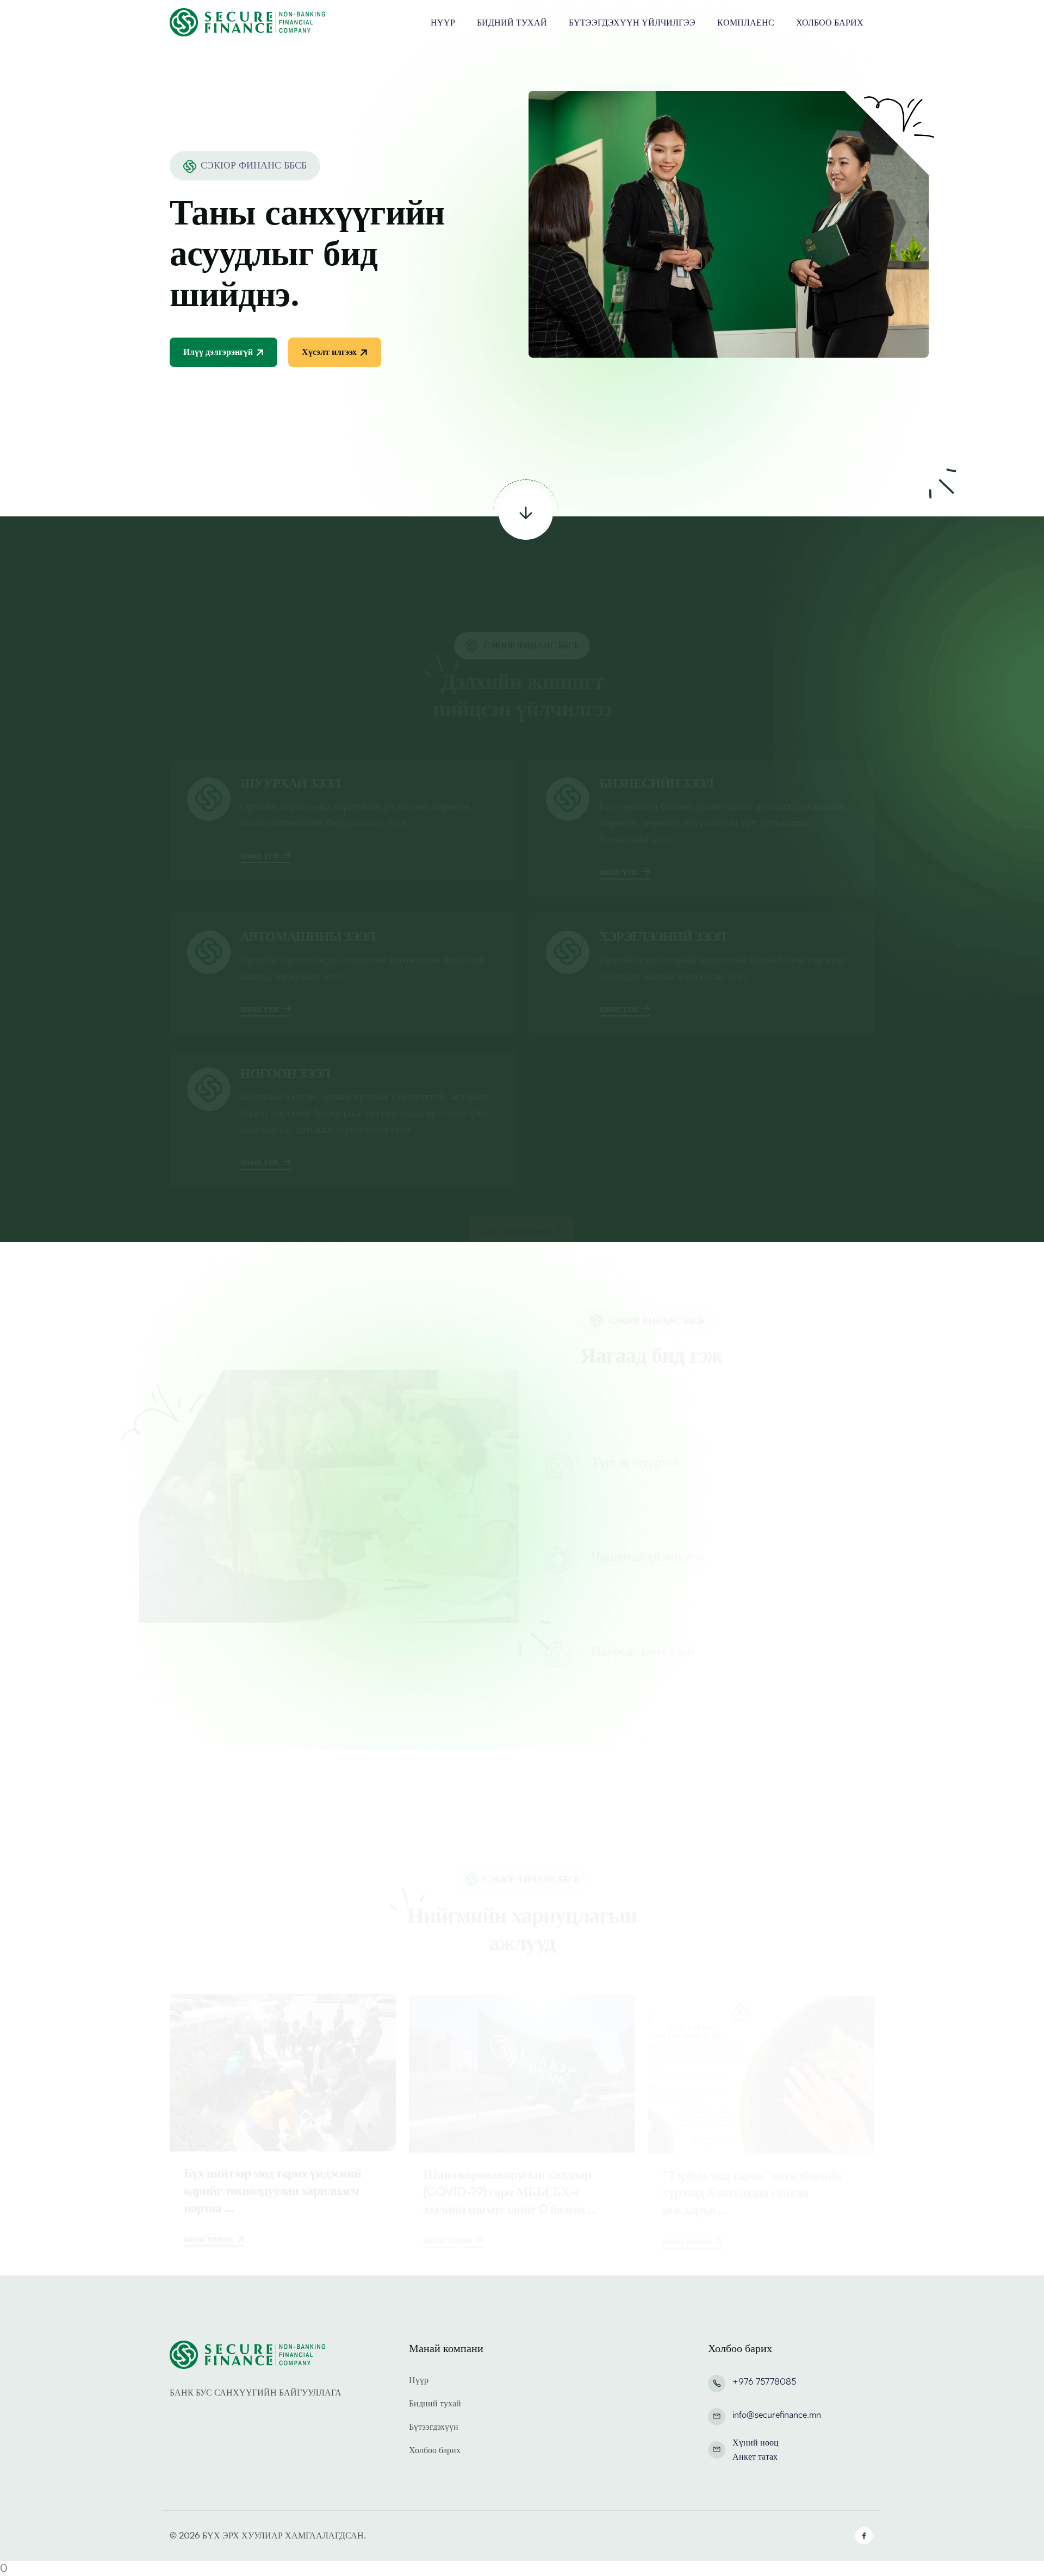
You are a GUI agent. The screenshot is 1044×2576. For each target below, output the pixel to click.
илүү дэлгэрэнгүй (517, 1178)
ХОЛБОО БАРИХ (830, 23)
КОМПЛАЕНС (746, 23)
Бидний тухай (435, 2404)
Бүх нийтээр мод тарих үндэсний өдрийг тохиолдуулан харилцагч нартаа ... (272, 2141)
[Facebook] (864, 2536)
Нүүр (419, 2380)
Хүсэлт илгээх (329, 352)
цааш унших (209, 2188)
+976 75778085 (764, 2382)
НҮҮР (443, 23)
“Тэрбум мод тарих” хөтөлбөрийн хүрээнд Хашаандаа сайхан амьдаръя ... (752, 2141)
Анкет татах (755, 2457)
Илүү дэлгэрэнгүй (218, 352)
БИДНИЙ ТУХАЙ (512, 23)
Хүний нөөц (756, 2443)
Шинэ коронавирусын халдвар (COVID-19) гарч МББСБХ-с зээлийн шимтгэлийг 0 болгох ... (510, 2141)
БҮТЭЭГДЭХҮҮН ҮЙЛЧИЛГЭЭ (632, 23)
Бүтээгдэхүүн (434, 2427)
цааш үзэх (260, 805)
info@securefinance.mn (777, 2415)
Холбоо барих (435, 2450)
